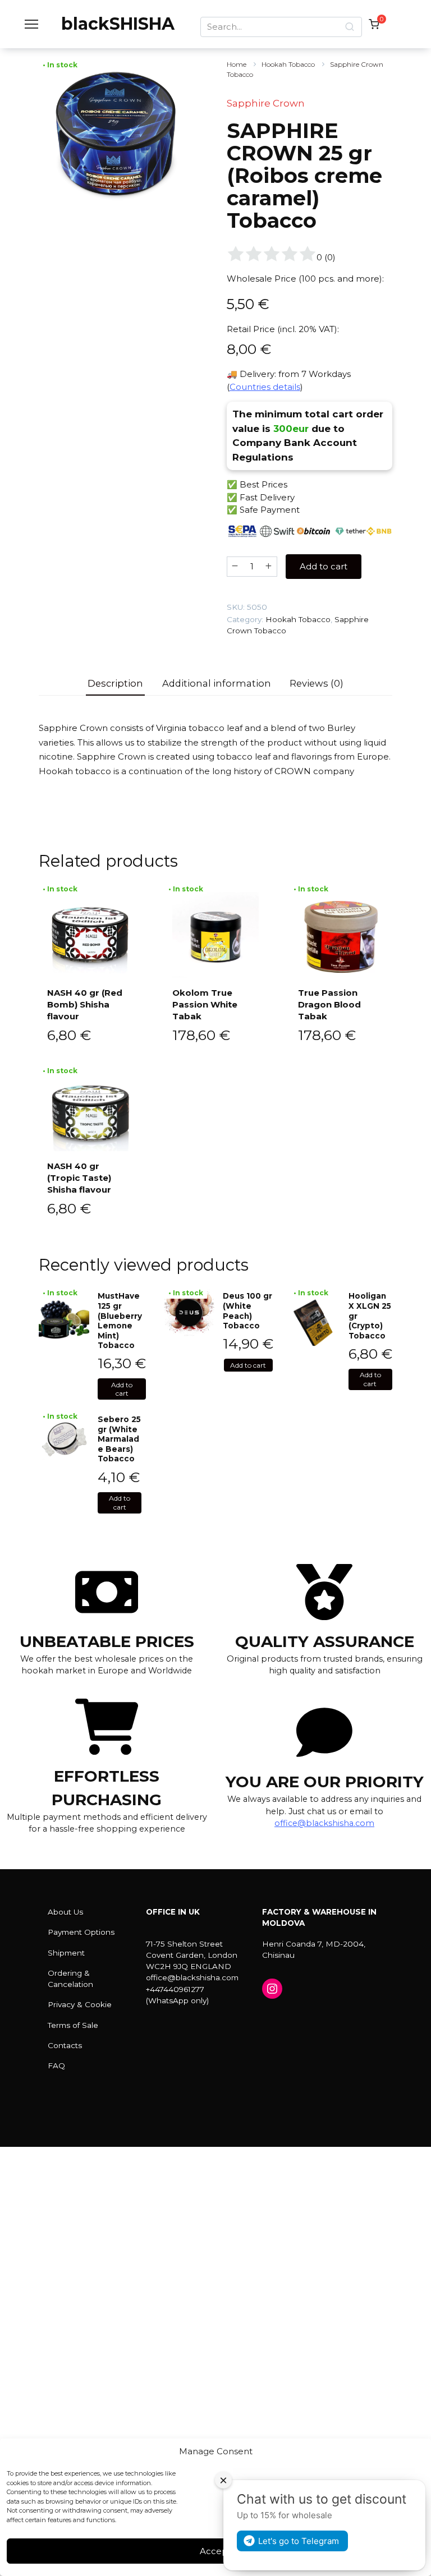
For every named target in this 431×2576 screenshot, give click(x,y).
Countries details (265, 387)
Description (115, 683)
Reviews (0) (317, 683)
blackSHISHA (118, 24)
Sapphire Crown (266, 103)
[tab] (116, 684)
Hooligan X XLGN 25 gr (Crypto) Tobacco (370, 1315)
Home (237, 64)
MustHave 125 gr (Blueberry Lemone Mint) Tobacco (120, 1321)
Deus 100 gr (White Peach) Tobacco (247, 1311)
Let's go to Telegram (299, 2541)
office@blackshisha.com (324, 1823)
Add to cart (324, 566)
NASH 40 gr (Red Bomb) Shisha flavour (85, 1004)
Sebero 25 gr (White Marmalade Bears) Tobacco (119, 1439)
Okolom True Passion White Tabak (205, 1004)
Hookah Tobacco (288, 64)
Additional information (217, 683)
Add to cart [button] (122, 1389)
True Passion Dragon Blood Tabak (329, 1004)
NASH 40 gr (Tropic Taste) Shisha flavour (79, 1178)
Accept (215, 2551)
